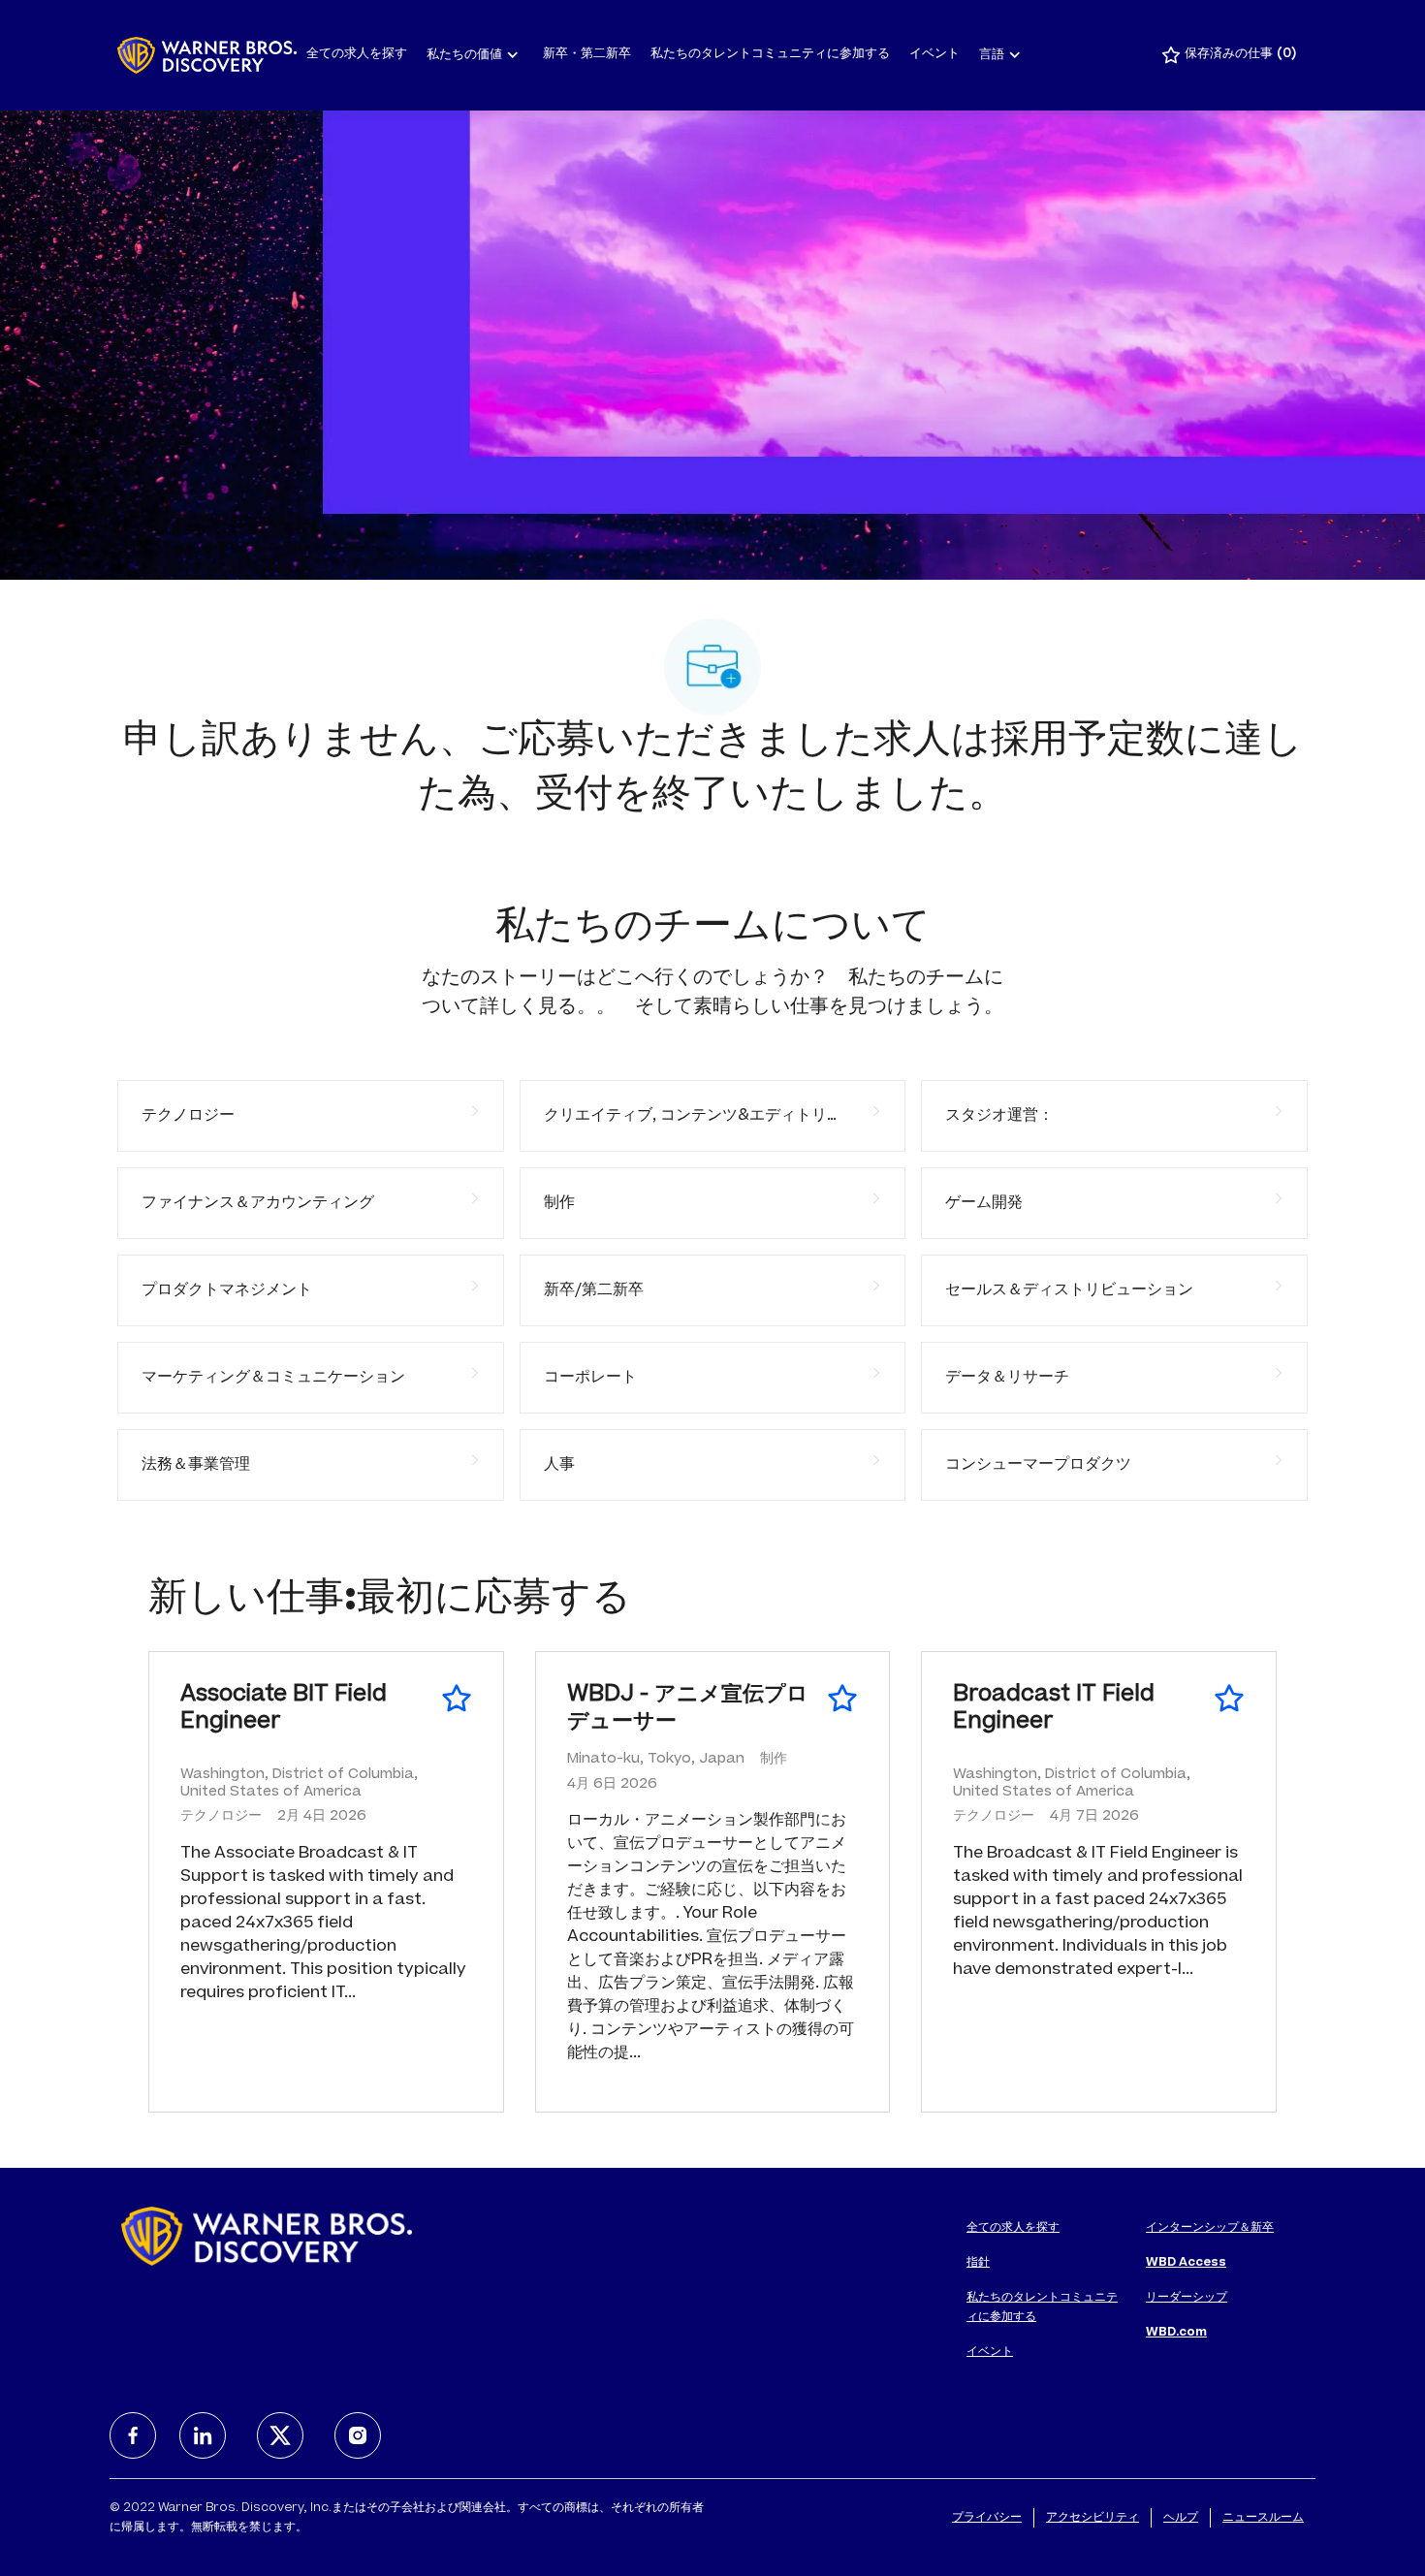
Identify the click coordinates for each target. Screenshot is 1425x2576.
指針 (978, 2263)
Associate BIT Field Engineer (284, 1709)
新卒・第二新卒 (587, 55)
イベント (934, 55)
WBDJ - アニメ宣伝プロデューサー (688, 1709)
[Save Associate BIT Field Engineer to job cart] (457, 1699)
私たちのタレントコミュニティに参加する (770, 55)
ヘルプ (1181, 2518)
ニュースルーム (1263, 2518)
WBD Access (1186, 2263)
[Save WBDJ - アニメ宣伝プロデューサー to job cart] (842, 1699)
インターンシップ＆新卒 (1210, 2228)
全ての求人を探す (357, 55)
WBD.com (1176, 2333)
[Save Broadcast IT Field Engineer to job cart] (1229, 1699)
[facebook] (133, 2435)
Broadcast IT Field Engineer (1054, 1709)
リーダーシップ (1187, 2298)
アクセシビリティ (1092, 2518)
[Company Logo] (207, 55)
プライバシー (987, 2518)
